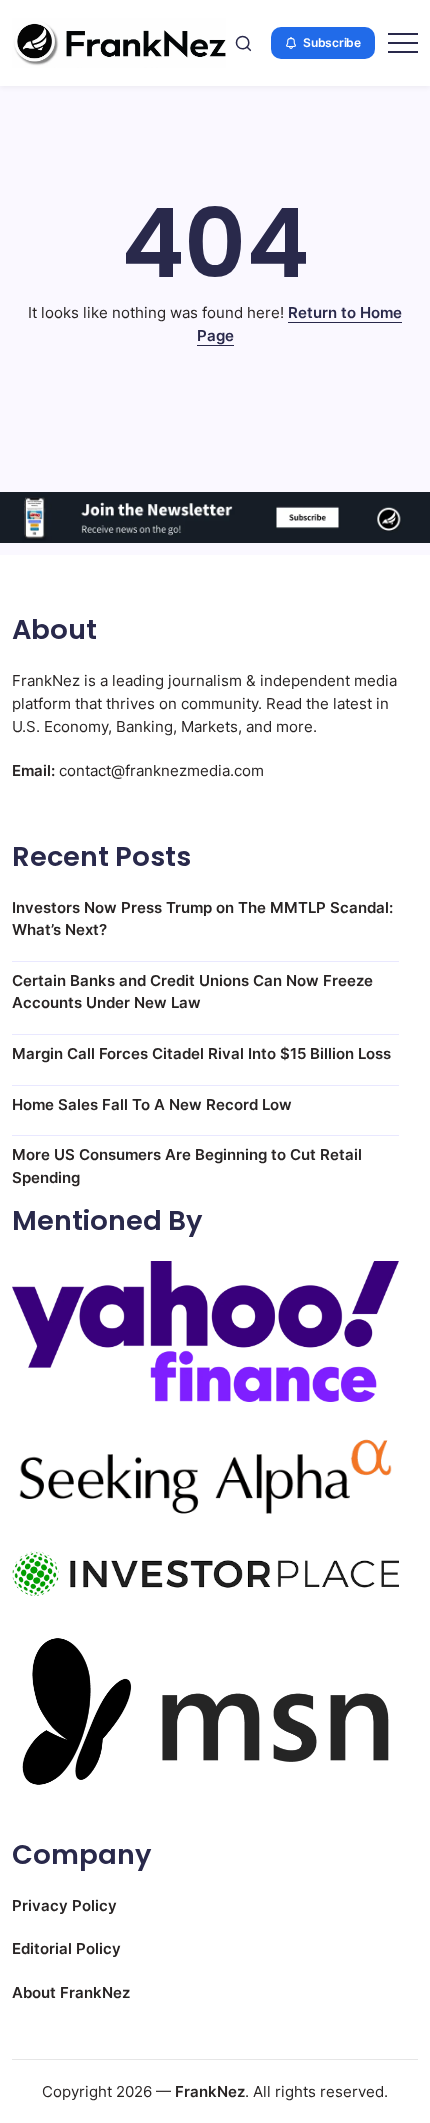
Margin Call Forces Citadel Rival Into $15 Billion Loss (201, 1053)
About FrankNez (71, 1992)
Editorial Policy (66, 1948)
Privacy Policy (64, 1905)
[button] (243, 43)
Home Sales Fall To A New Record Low (152, 1104)
